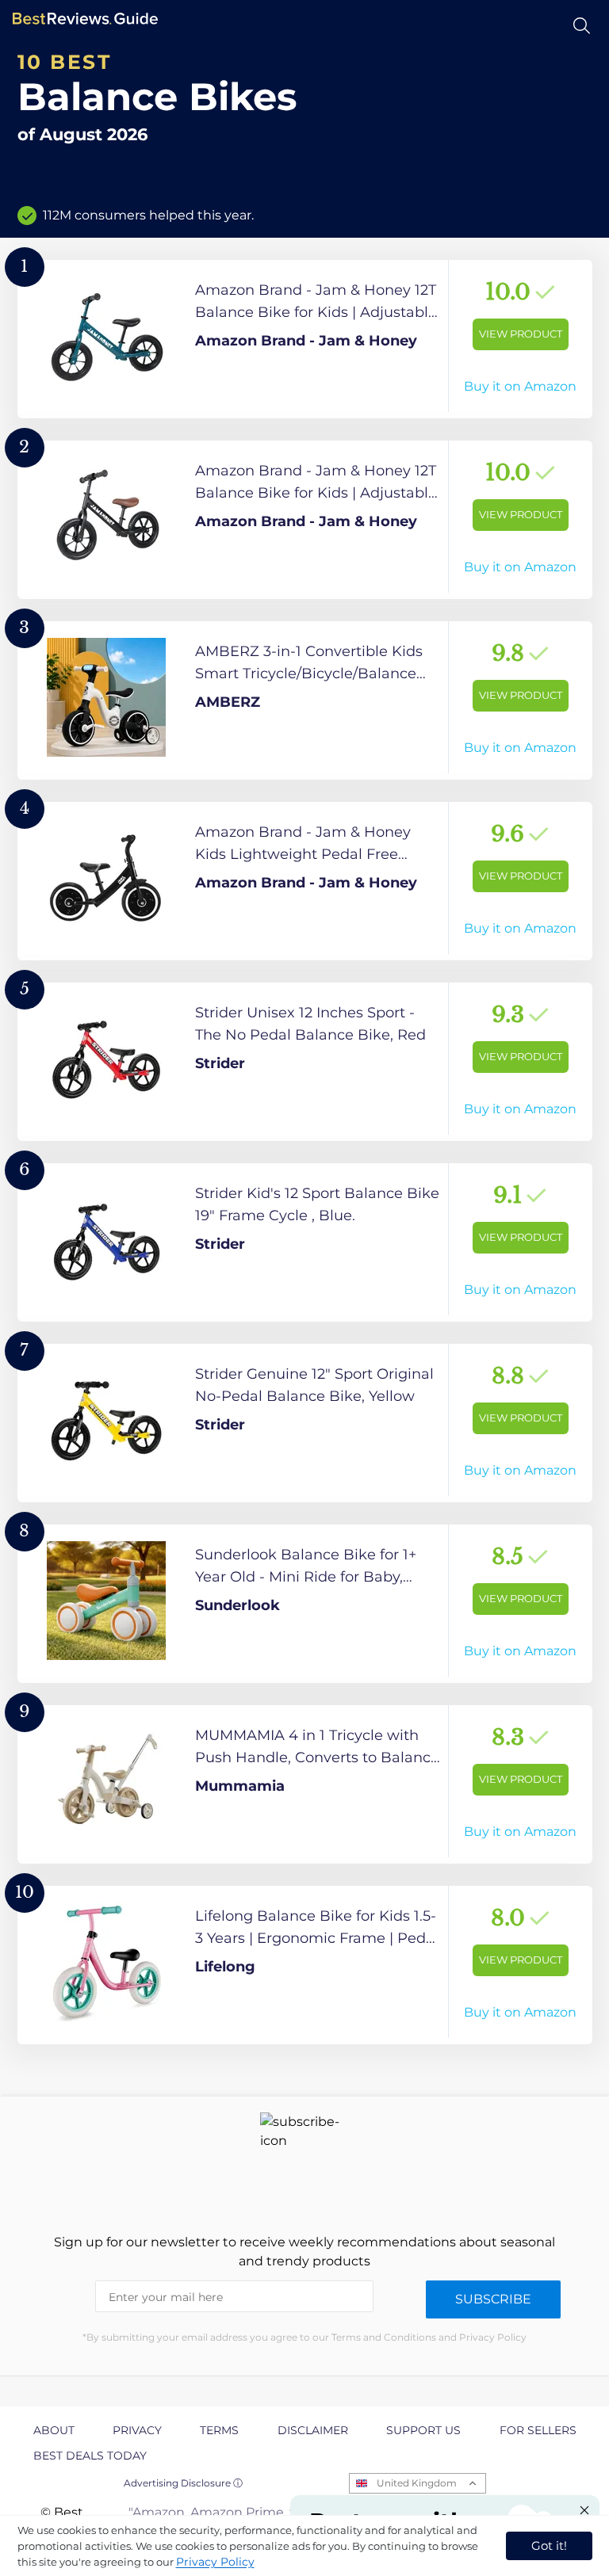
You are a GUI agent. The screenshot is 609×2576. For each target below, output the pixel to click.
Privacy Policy (215, 2562)
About (54, 2430)
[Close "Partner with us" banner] (584, 2510)
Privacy (137, 2430)
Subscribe (493, 2299)
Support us (423, 2430)
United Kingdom (417, 2483)
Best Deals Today (90, 2456)
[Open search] (582, 26)
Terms (219, 2430)
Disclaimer (313, 2430)
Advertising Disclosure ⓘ (183, 2483)
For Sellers (538, 2430)
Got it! (549, 2545)
